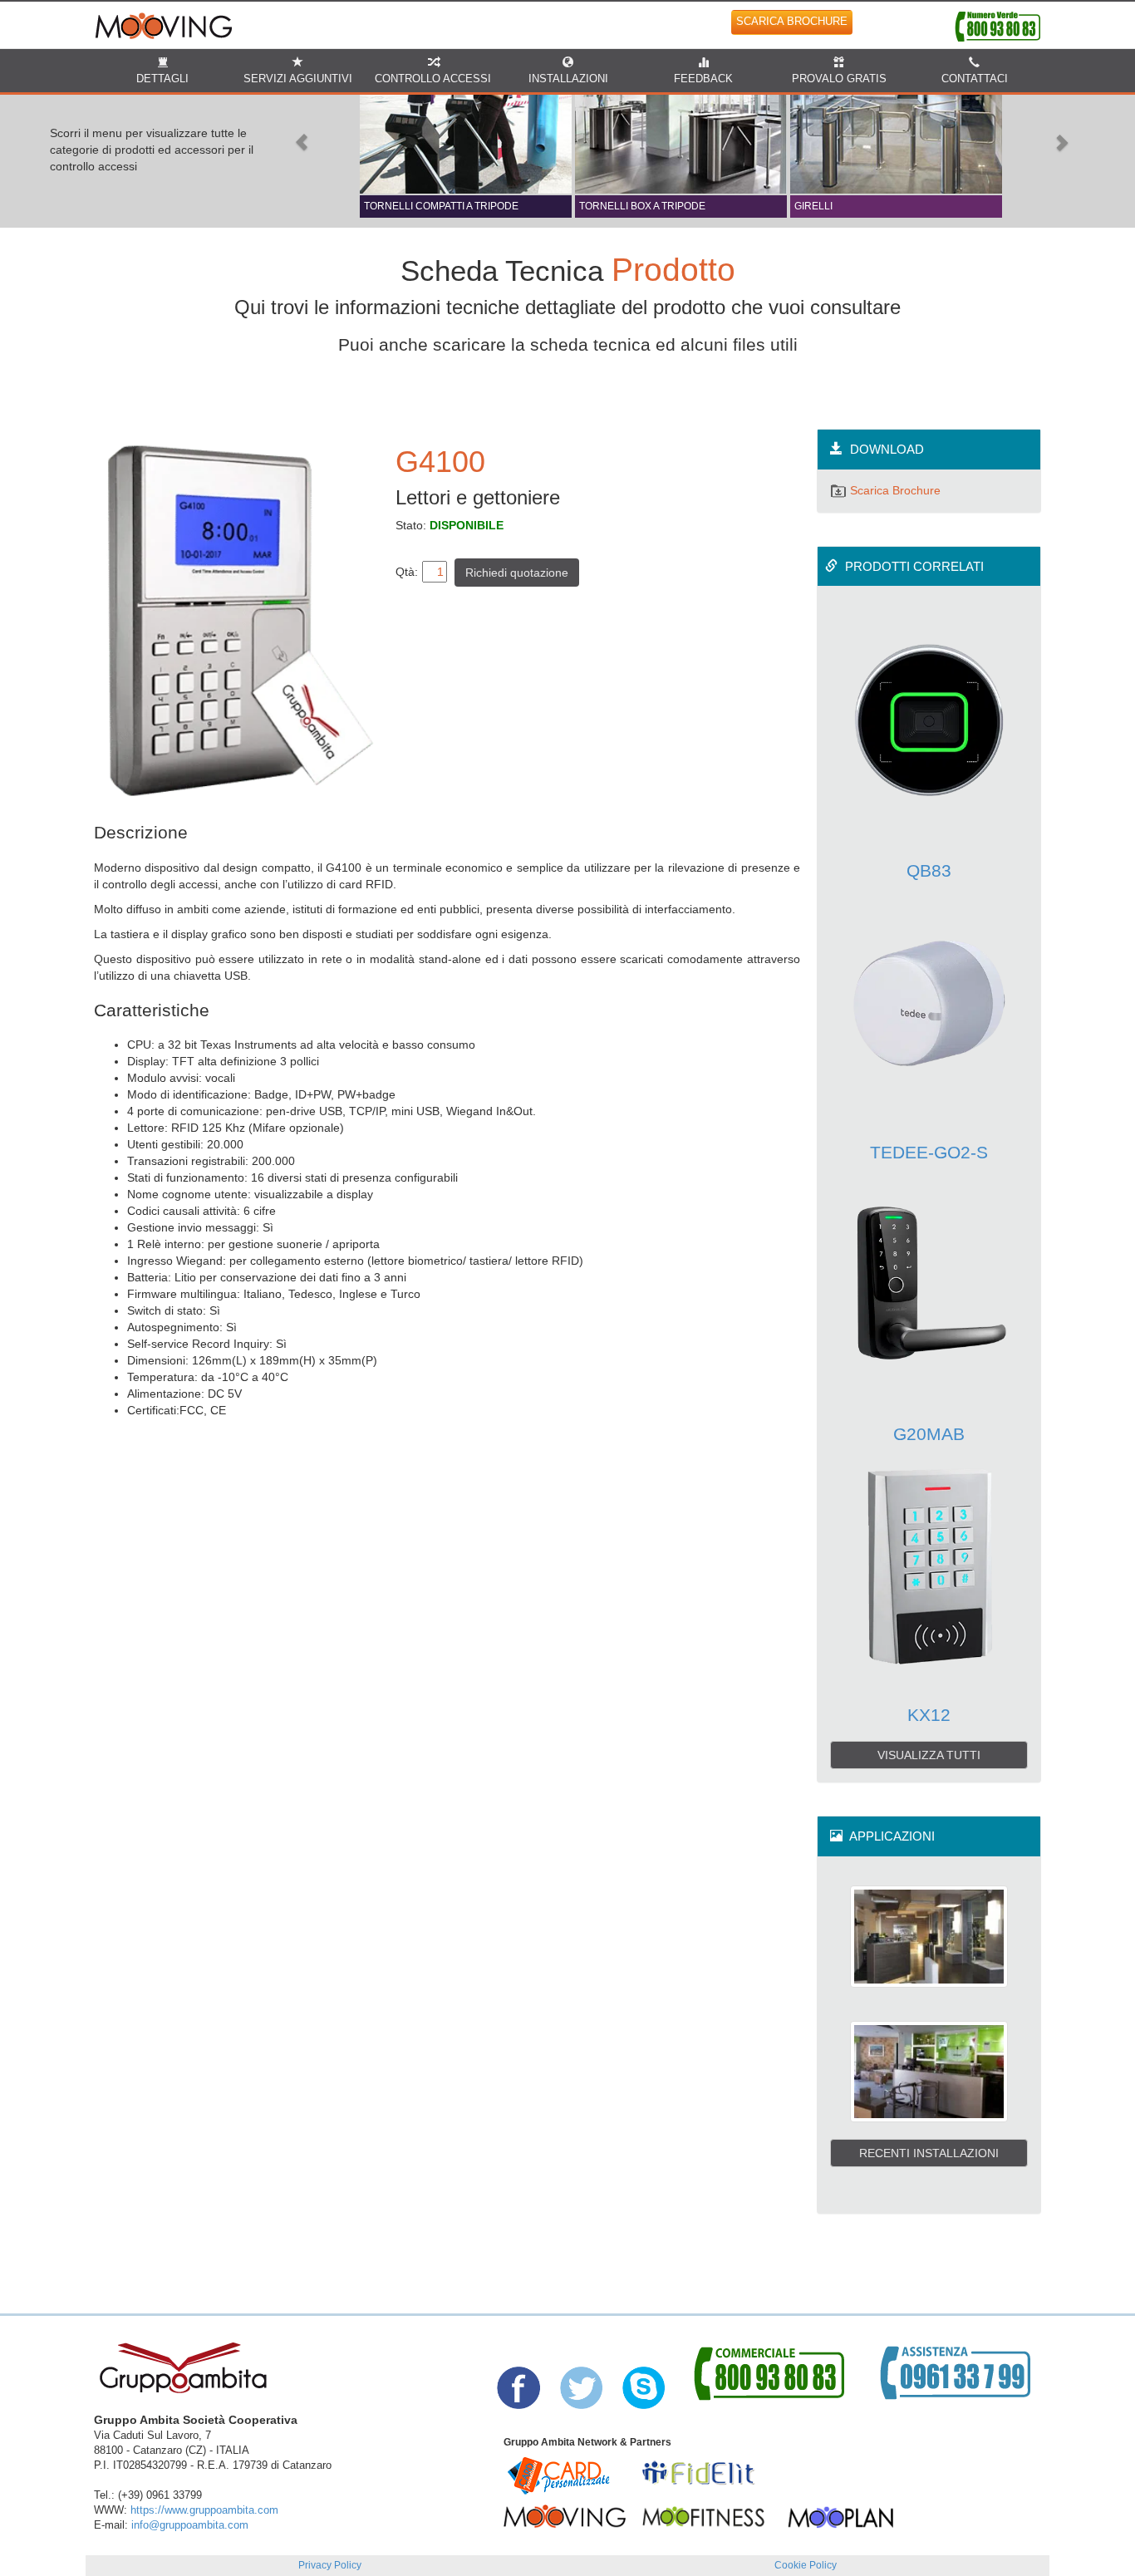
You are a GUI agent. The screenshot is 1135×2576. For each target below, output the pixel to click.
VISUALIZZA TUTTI (929, 1755)
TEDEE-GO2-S (929, 1152)
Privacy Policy (330, 2565)
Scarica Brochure (894, 490)
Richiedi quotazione (517, 573)
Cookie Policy (806, 2565)
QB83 (929, 870)
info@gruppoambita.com (190, 2525)
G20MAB (929, 1434)
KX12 (929, 1715)
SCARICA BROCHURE (792, 22)
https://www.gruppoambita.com (204, 2510)
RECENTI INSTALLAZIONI (929, 2153)
